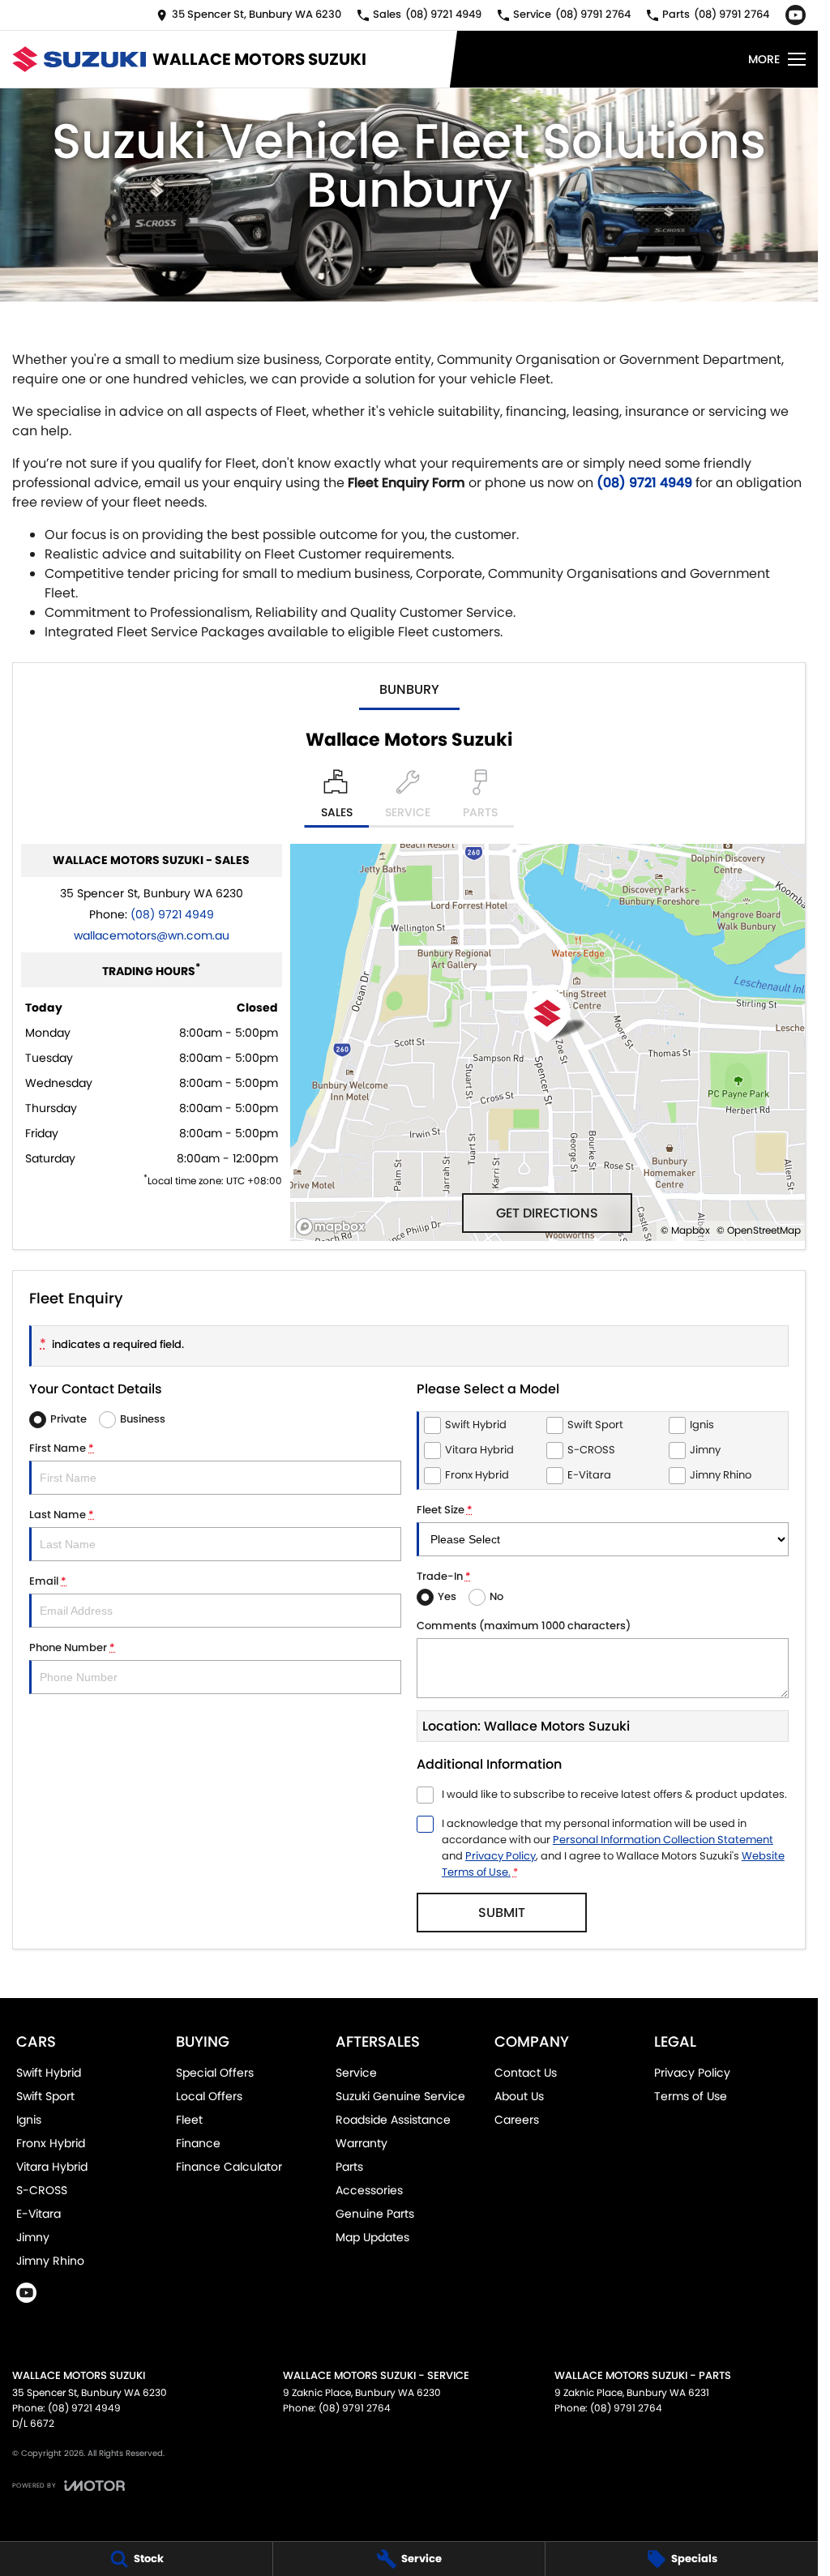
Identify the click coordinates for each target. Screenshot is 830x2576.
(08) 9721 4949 (644, 483)
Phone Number (72, 1647)
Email (48, 1581)
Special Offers (215, 2073)
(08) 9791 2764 (355, 2408)
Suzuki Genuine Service (400, 2096)
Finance (198, 2143)
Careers (517, 2120)
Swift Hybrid (49, 2073)
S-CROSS (42, 2190)
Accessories (369, 2190)
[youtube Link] (796, 15)
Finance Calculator (229, 2167)
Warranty (362, 2143)
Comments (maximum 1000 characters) (524, 1626)
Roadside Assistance (393, 2120)
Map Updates (372, 2237)
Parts (349, 2167)
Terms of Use (691, 2096)
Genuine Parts (375, 2214)
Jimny (33, 2237)
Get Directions (547, 1213)
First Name (62, 1448)
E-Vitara (39, 2214)
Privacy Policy (501, 1856)
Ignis (29, 2120)
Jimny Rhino (50, 2261)
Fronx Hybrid (51, 2143)
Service (356, 2073)
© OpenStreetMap (759, 1230)
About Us (519, 2096)
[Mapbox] (334, 1227)
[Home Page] (79, 59)
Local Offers (209, 2096)
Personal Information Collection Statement (663, 1840)
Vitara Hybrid (52, 2167)
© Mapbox (685, 1230)
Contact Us (526, 2073)
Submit (502, 1913)
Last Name (62, 1515)
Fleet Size (445, 1510)
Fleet (189, 2120)
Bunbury (409, 689)
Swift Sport (45, 2096)
